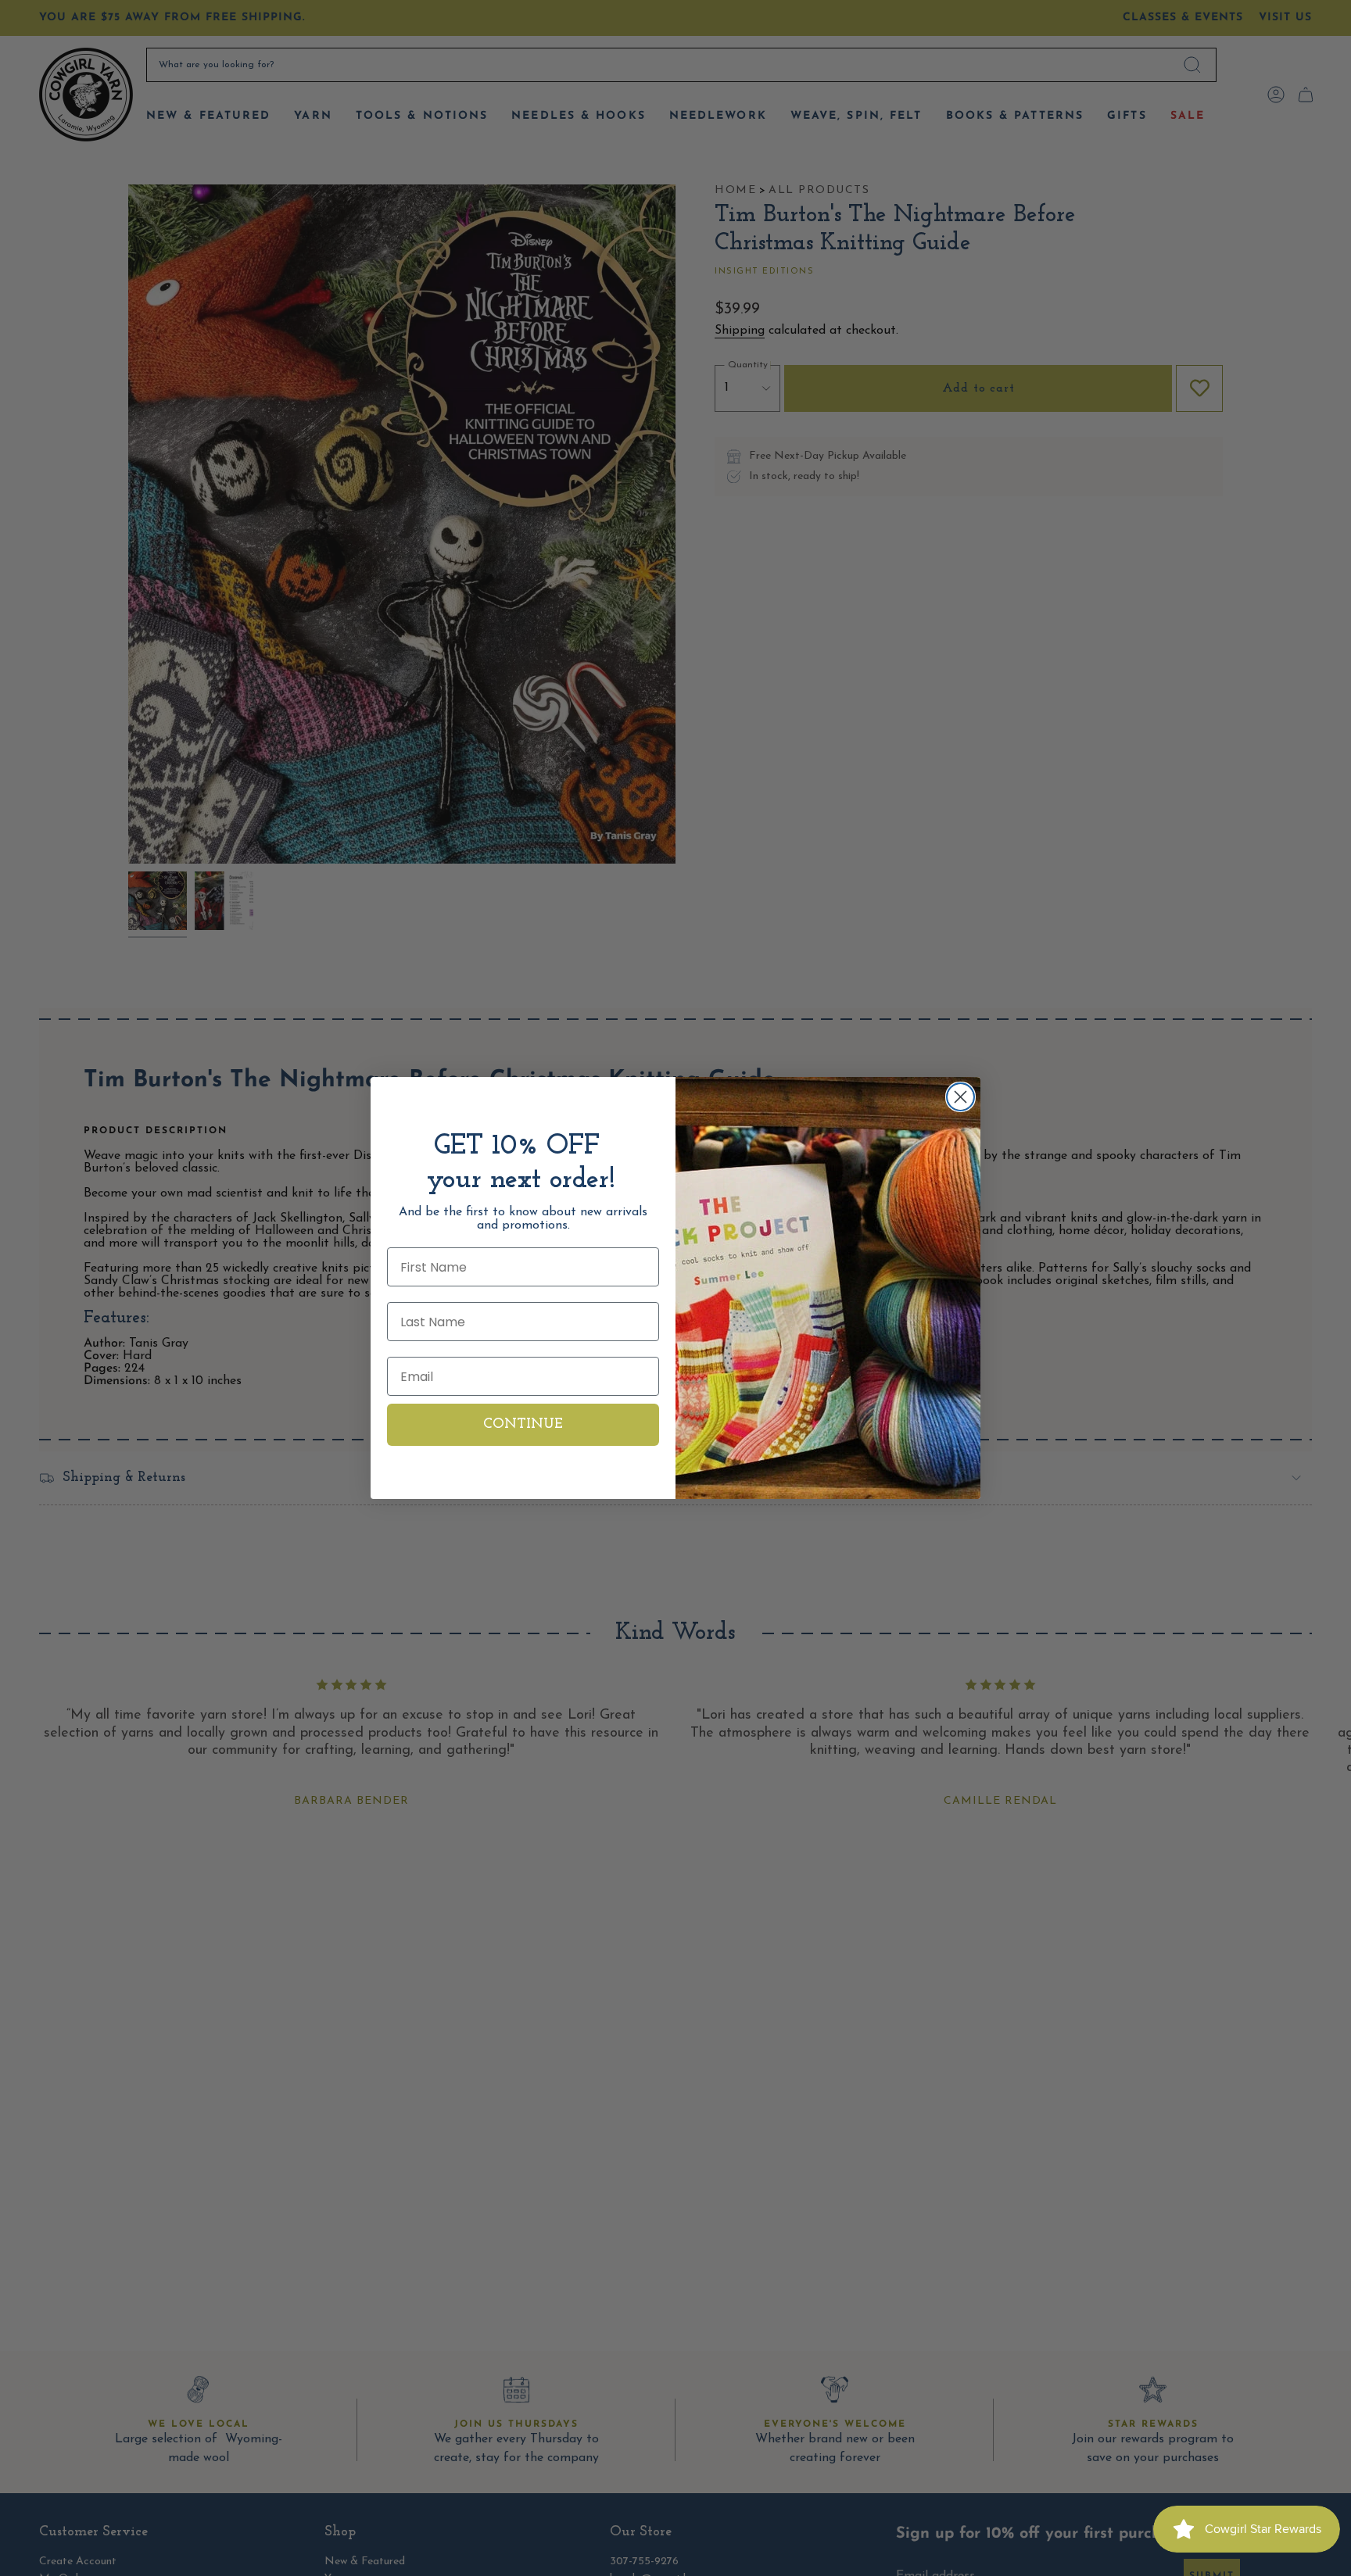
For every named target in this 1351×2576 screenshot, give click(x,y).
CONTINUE (523, 1425)
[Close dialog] (960, 1097)
